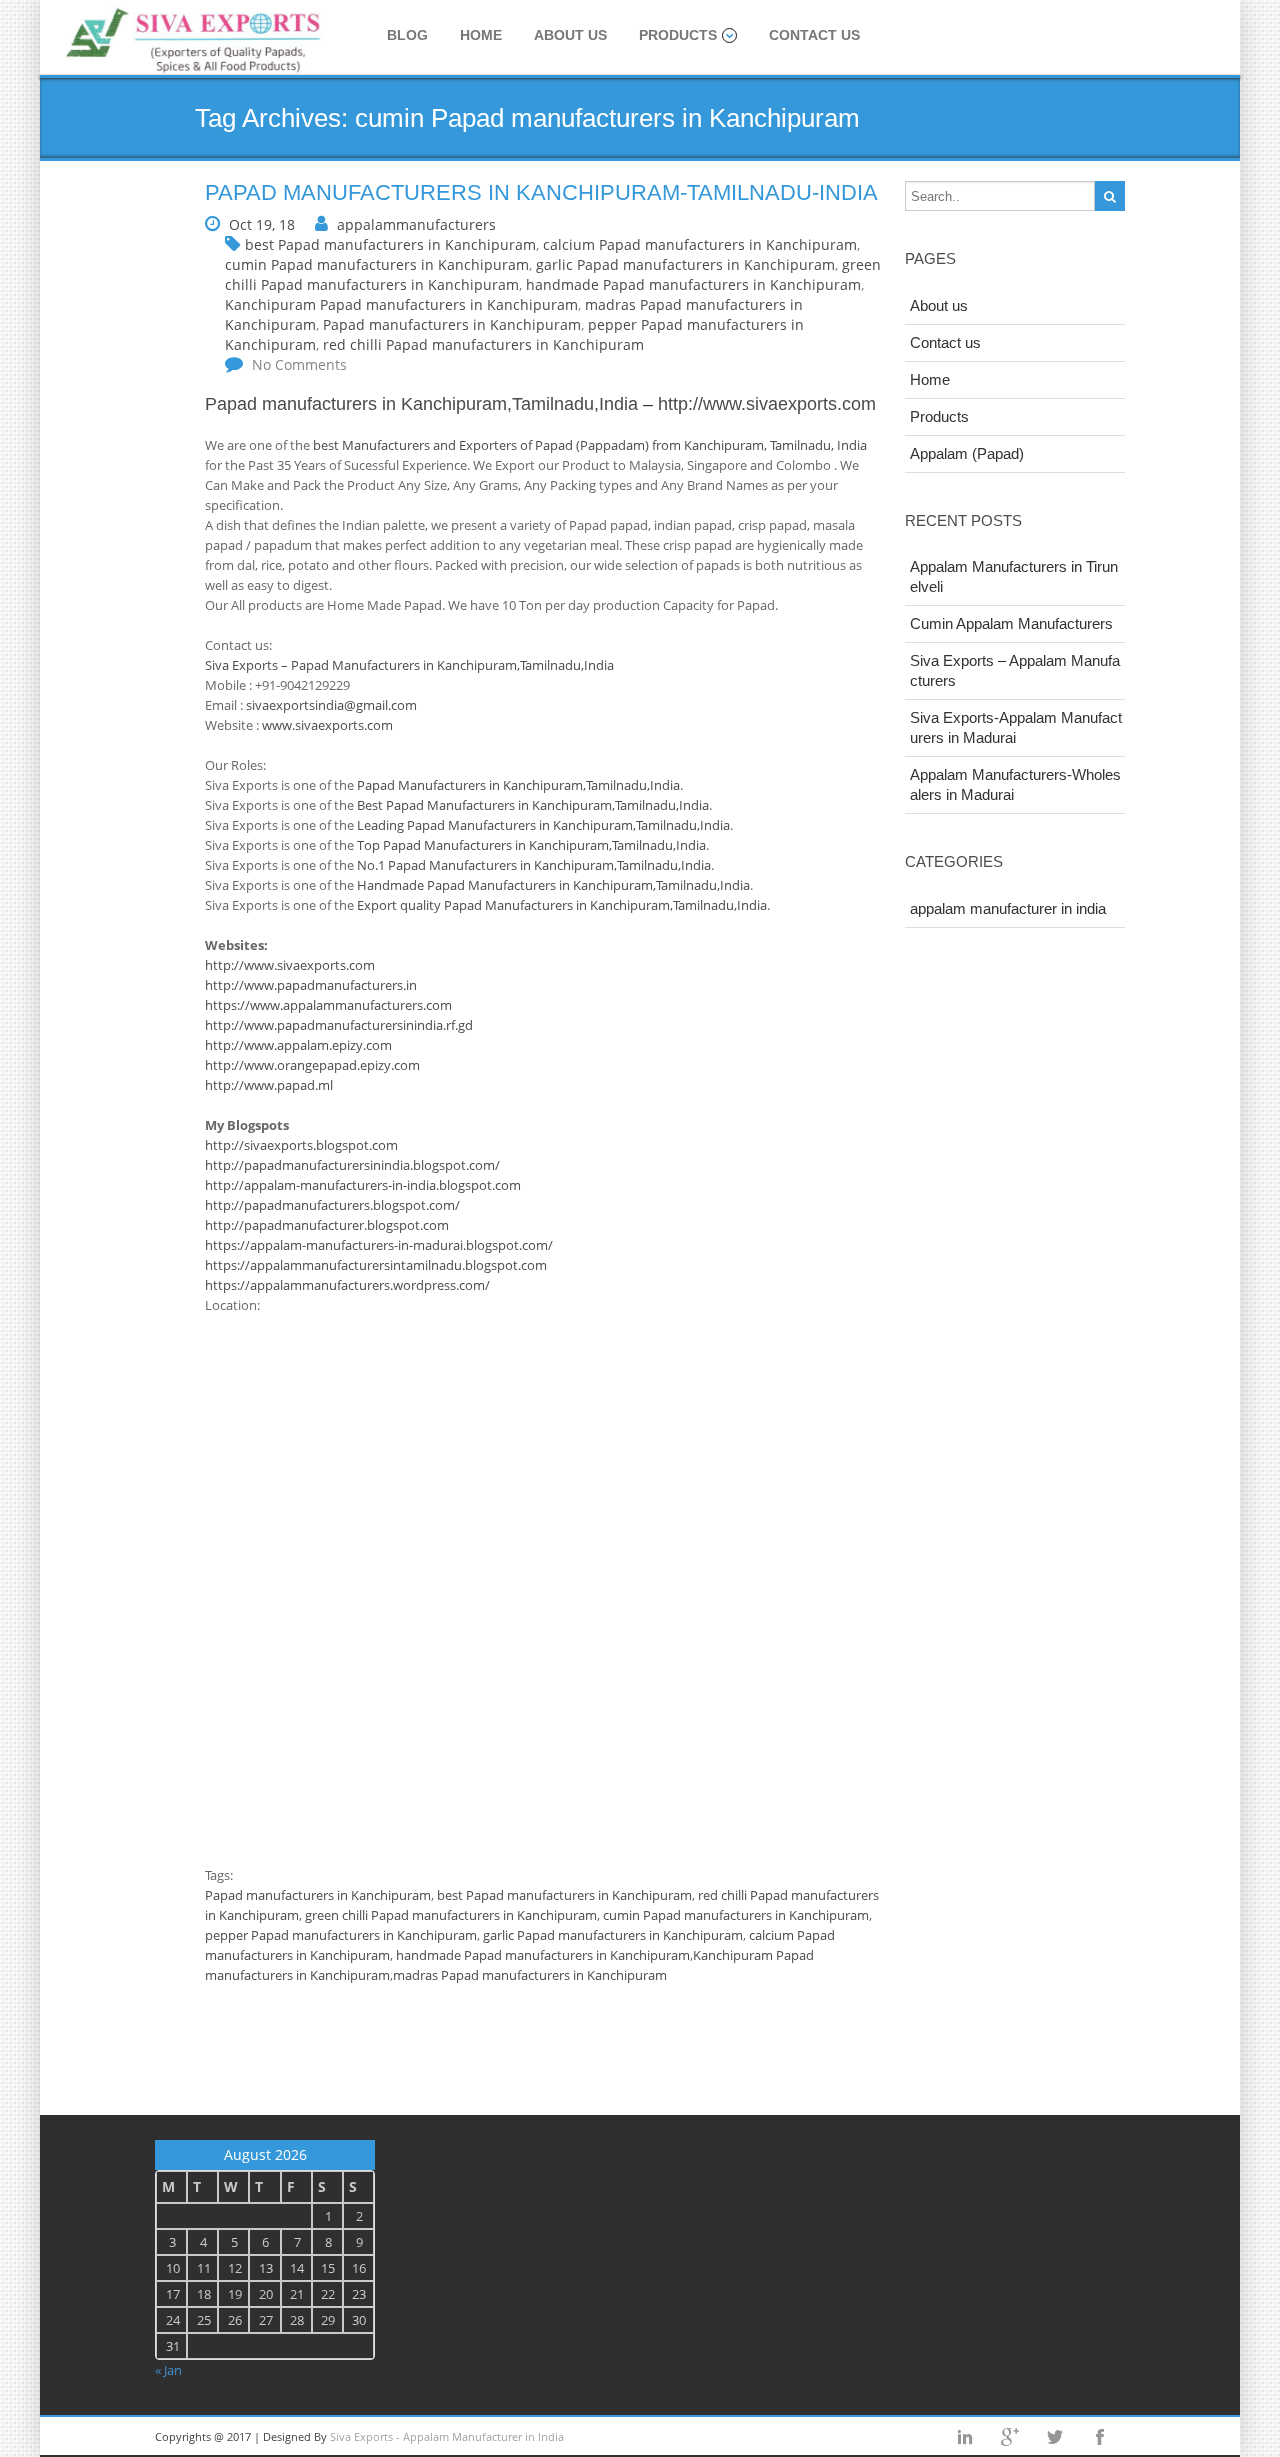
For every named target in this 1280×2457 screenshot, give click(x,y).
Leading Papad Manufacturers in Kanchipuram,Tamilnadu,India (543, 825)
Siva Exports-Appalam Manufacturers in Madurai (1016, 727)
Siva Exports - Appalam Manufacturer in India (447, 2436)
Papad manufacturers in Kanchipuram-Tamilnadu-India (541, 192)
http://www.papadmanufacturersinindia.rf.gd (339, 1025)
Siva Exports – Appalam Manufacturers (1015, 670)
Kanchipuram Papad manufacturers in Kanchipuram (401, 304)
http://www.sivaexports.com (764, 404)
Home (481, 35)
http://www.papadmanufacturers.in (311, 985)
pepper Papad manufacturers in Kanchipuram (341, 1935)
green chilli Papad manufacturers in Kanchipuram (451, 1915)
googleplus (1010, 2437)
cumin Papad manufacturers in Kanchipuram (377, 264)
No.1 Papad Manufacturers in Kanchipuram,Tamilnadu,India (534, 865)
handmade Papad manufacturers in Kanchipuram (693, 284)
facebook (1100, 2437)
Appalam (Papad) (967, 453)
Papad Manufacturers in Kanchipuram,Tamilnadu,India (518, 785)
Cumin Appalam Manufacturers (1011, 623)
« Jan (168, 2370)
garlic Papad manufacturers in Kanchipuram (685, 264)
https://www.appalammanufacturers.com (328, 1005)
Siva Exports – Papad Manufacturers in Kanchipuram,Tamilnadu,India (409, 665)
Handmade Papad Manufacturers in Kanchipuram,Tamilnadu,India (553, 885)
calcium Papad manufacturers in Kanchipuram (700, 244)
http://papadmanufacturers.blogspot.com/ (332, 1205)
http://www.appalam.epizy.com (298, 1045)
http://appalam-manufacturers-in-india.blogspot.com (363, 1185)
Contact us (814, 35)
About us (570, 35)
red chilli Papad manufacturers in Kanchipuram (483, 344)
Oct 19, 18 (262, 224)
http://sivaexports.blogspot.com (301, 1145)
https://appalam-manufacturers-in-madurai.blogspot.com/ (379, 1245)
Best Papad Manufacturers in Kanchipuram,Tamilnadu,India (533, 805)
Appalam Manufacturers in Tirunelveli (1014, 576)
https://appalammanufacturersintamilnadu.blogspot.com (376, 1265)
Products (678, 35)
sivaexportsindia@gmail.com (331, 705)
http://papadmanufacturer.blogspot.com (327, 1225)
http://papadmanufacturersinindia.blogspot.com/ (352, 1165)
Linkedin (965, 2437)
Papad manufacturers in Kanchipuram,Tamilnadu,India (421, 404)
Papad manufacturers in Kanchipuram (452, 324)
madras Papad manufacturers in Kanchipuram (530, 1975)
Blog (407, 35)
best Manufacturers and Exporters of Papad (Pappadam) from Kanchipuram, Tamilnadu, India (590, 445)
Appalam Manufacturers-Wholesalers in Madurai (1015, 784)
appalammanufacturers (416, 224)
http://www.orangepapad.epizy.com (312, 1065)
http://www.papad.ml (269, 1085)
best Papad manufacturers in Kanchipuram (390, 244)
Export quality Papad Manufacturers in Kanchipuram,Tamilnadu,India (562, 905)
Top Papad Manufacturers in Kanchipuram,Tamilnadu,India (531, 845)
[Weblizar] (195, 41)
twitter (1055, 2437)
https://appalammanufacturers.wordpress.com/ (347, 1285)
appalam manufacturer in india (1008, 908)
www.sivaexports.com (327, 725)
